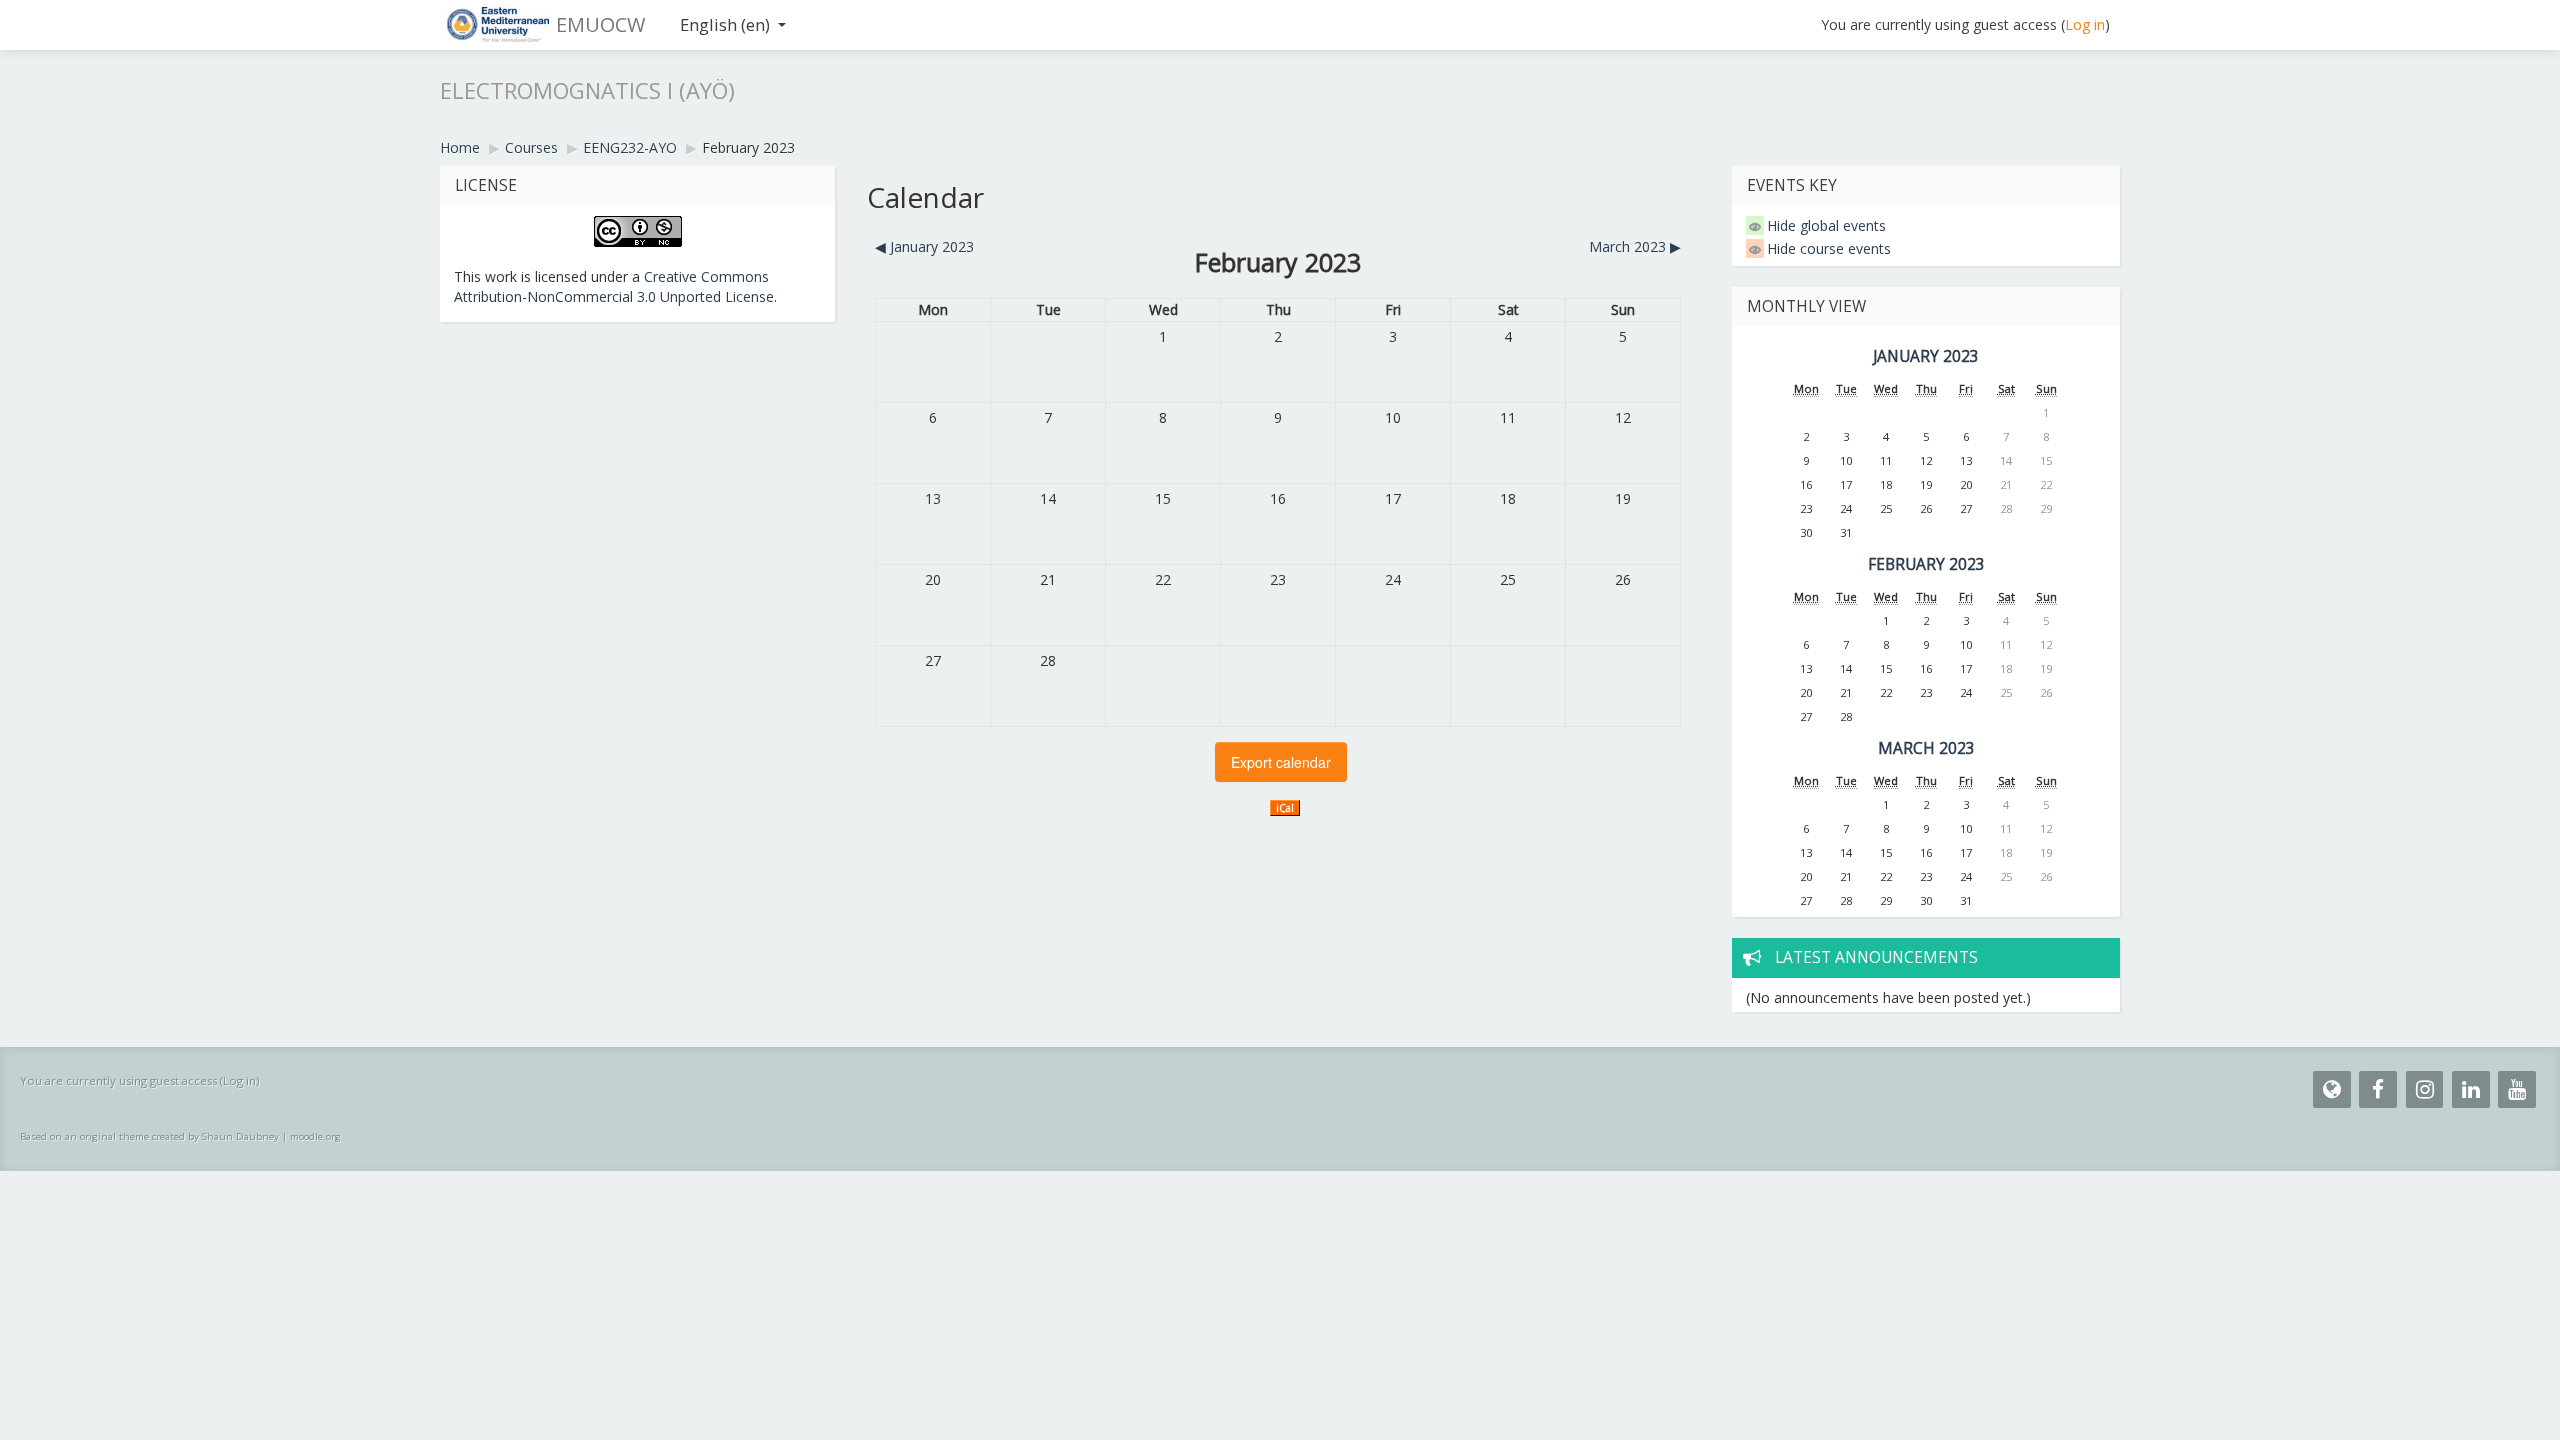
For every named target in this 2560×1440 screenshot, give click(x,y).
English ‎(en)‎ (725, 24)
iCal (1285, 808)
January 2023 (1926, 356)
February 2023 (748, 147)
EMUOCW (600, 24)
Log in (2085, 24)
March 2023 (1926, 748)
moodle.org (315, 1136)
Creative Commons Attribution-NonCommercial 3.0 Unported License (614, 286)
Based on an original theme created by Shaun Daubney (149, 1136)
